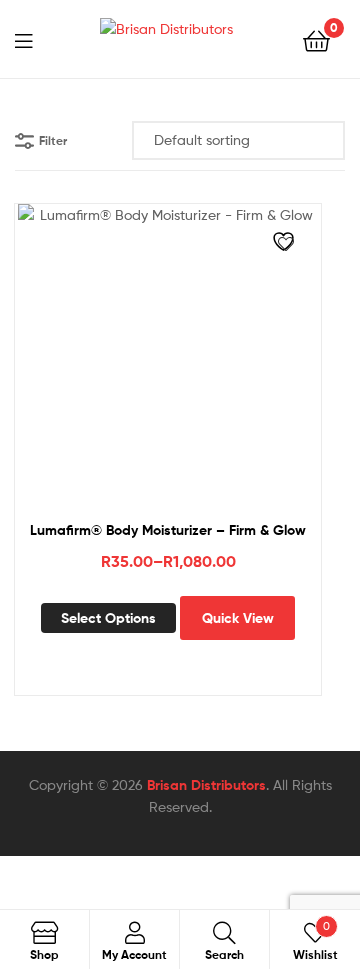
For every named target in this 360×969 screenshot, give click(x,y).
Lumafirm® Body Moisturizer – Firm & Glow (168, 530)
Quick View (238, 618)
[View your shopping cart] (316, 39)
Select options (108, 618)
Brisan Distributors (206, 785)
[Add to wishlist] (286, 244)
